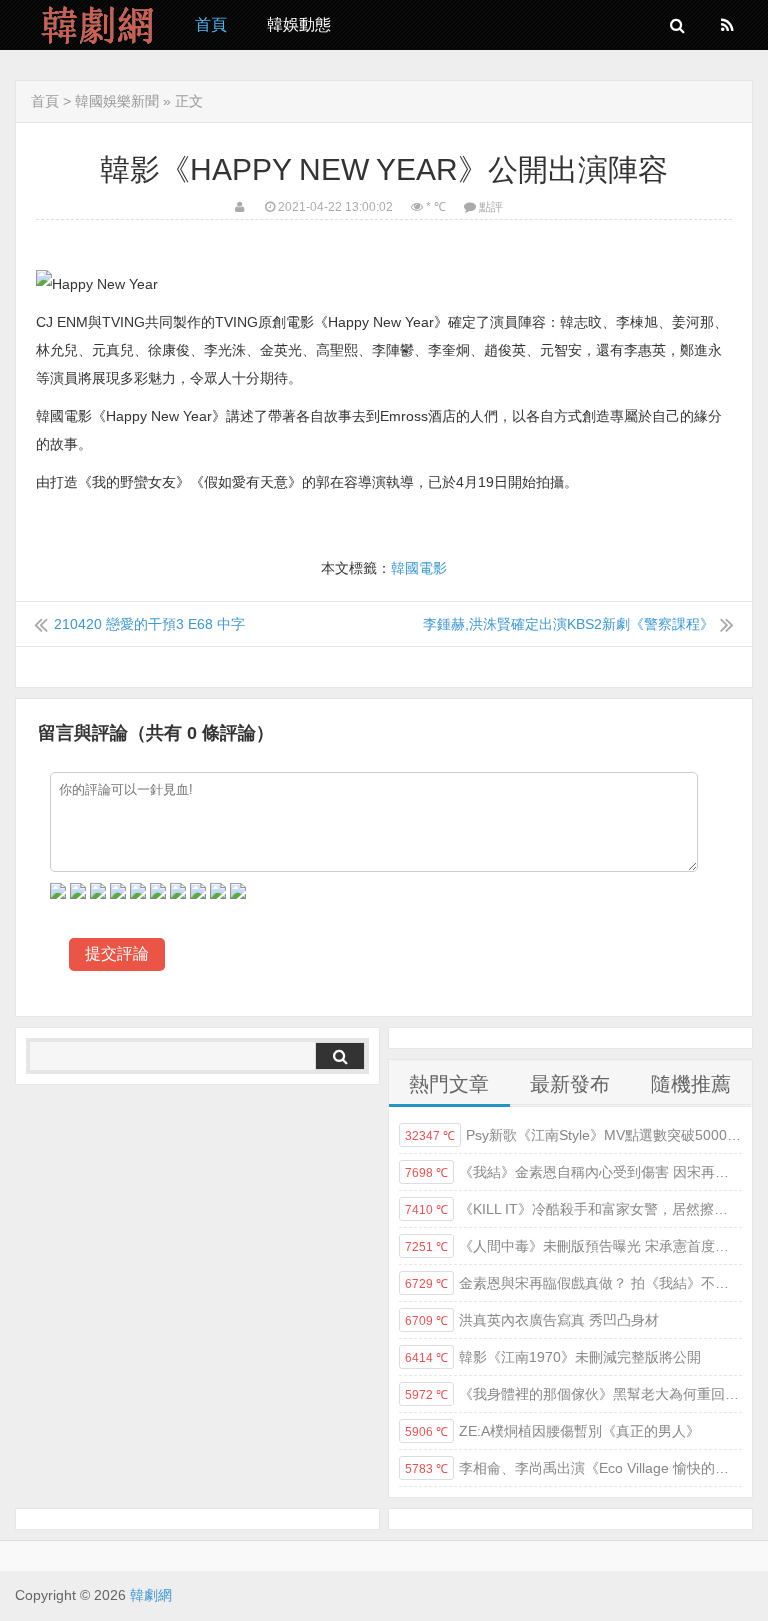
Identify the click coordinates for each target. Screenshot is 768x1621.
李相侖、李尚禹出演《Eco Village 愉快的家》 (573, 1468)
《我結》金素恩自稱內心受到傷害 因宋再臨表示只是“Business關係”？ (573, 1172)
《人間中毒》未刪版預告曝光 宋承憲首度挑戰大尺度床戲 (573, 1246)
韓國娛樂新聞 (117, 101)
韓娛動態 (299, 24)
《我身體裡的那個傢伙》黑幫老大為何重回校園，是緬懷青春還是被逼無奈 (573, 1394)
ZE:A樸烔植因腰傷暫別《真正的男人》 (552, 1431)
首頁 (211, 24)
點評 (491, 207)
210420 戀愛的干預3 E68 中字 (149, 624)
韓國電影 (419, 568)
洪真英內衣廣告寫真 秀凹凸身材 (532, 1320)
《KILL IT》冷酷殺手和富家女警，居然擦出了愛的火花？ (573, 1209)
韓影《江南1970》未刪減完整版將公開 (553, 1357)
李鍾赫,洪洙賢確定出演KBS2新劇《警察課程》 (568, 624)
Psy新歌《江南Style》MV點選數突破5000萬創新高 (573, 1135)
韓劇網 (90, 25)
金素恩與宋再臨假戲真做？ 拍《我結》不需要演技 (573, 1283)
